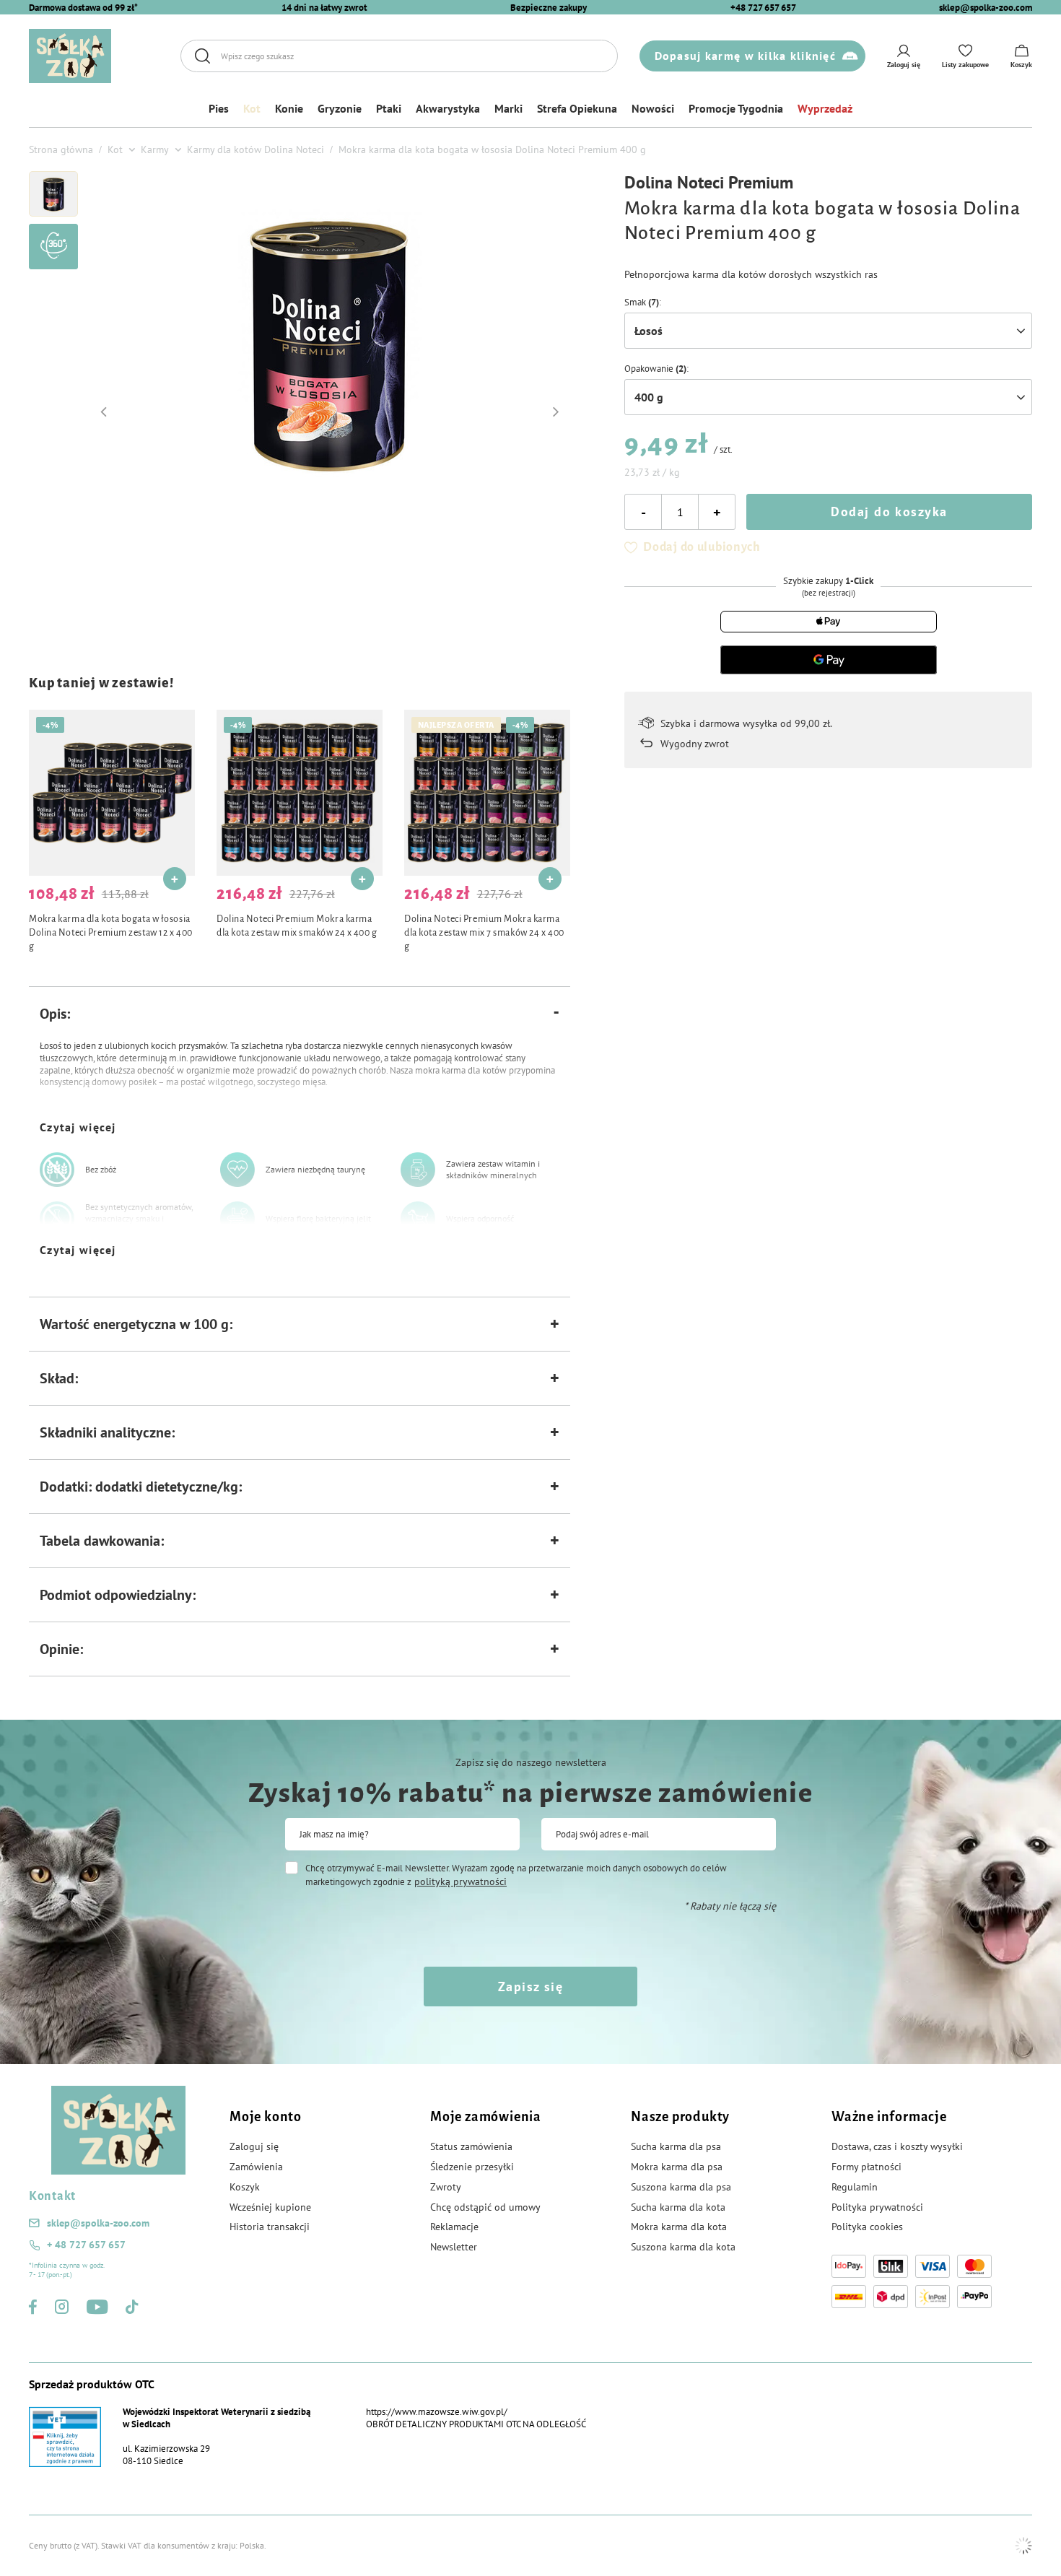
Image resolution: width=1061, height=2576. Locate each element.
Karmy (155, 149)
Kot (252, 108)
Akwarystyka (448, 108)
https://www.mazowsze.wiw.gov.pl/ (437, 2412)
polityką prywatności (460, 1881)
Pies (219, 108)
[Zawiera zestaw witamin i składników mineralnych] (418, 1170)
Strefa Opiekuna (577, 108)
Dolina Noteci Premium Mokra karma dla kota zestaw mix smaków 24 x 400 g (297, 926)
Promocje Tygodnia (736, 108)
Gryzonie (340, 108)
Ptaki (389, 108)
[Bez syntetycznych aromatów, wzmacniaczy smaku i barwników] (57, 1219)
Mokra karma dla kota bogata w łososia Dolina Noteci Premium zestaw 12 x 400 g (111, 933)
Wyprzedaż (825, 108)
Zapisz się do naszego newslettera (531, 1762)
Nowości (653, 108)
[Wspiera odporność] (418, 1219)
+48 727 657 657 (763, 8)
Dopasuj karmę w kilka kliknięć (745, 56)
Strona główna (61, 149)
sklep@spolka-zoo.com (986, 8)
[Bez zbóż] (57, 1170)
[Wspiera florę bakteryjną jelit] (237, 1219)
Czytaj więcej (78, 1127)
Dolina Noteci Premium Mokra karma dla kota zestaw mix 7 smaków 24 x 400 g (484, 933)
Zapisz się (530, 1987)
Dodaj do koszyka (889, 512)
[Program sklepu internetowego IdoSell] (1023, 2546)
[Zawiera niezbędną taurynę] (237, 1170)
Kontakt (52, 2196)
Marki (508, 108)
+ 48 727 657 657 (86, 2245)
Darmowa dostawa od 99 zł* (83, 8)
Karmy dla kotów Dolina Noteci (256, 149)
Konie (289, 108)
